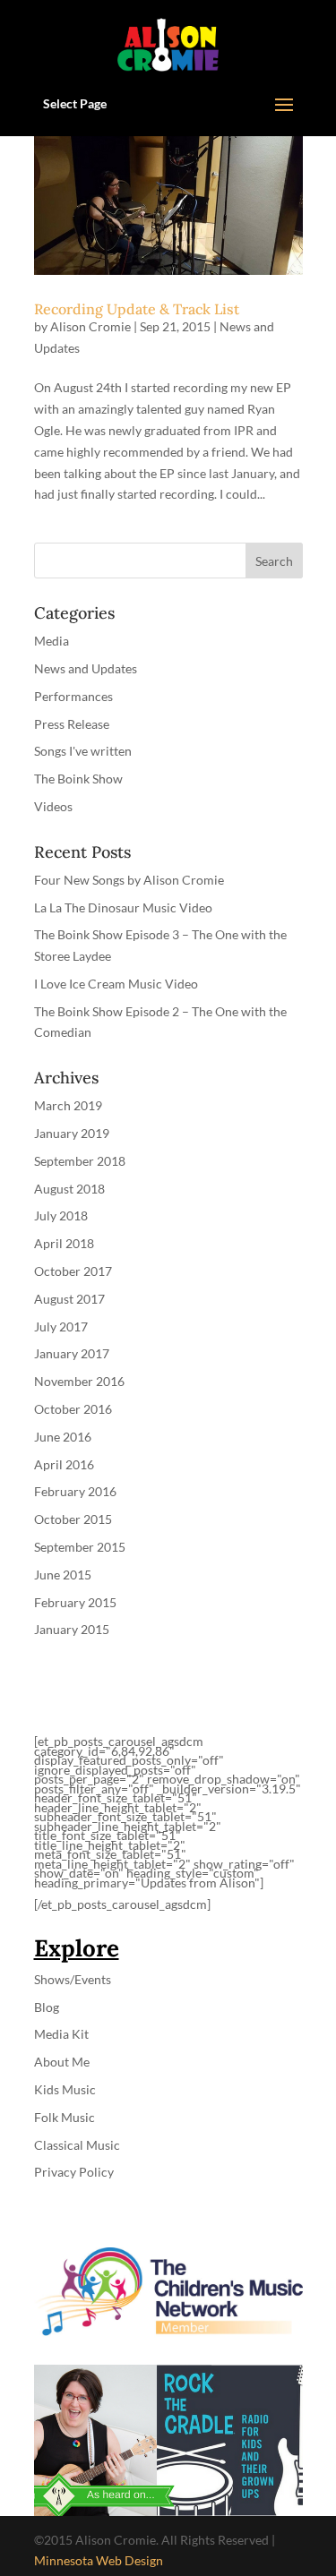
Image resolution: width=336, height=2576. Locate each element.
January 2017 (72, 1353)
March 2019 (68, 1105)
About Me (62, 2062)
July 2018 (61, 1215)
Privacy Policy (74, 2172)
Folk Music (65, 2117)
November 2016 (79, 1381)
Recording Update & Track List (137, 309)
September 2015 (80, 1547)
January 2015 (72, 1629)
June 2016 (63, 1437)
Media (52, 641)
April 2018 (64, 1243)
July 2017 (61, 1327)
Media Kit (61, 2034)
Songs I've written (83, 751)
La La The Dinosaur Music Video (123, 907)
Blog (47, 2007)
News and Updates (86, 668)
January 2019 (72, 1133)
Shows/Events (73, 1979)
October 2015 (73, 1519)
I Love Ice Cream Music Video (116, 984)
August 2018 (69, 1189)
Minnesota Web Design (99, 2560)
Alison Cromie (90, 326)
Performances (73, 696)
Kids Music (65, 2089)
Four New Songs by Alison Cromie (129, 880)
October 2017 (73, 1271)
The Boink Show (78, 779)
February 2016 (75, 1491)
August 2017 (69, 1299)
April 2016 (64, 1464)
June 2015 (63, 1575)
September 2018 (80, 1161)
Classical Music (77, 2145)
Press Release (72, 724)
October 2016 (73, 1409)
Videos (53, 806)
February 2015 (75, 1602)
